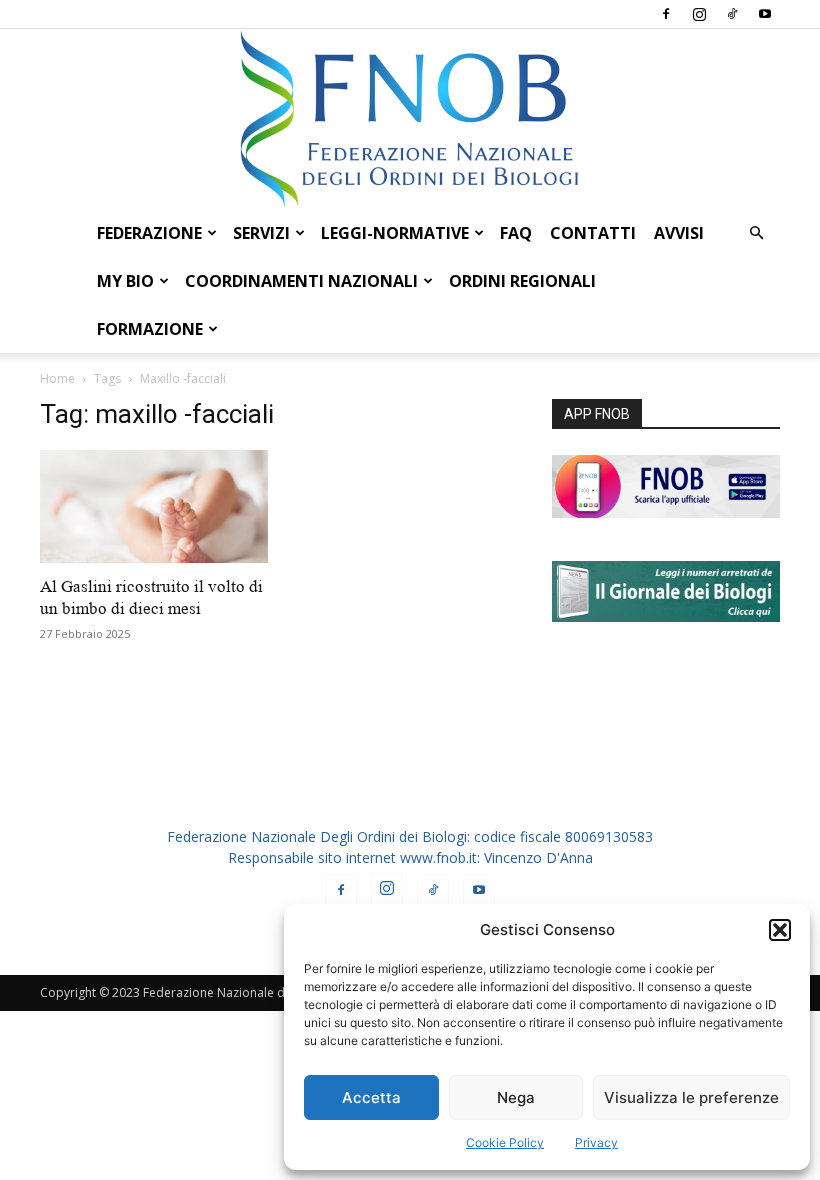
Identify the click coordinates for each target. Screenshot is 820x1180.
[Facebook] (666, 14)
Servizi (261, 233)
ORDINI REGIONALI (522, 281)
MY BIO (125, 281)
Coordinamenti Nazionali (301, 281)
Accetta (371, 1097)
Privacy (596, 1142)
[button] (780, 930)
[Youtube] (765, 14)
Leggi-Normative (395, 233)
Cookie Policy (505, 1142)
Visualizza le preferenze (691, 1097)
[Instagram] (699, 14)
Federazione (149, 233)
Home (57, 378)
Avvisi (679, 233)
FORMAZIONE (150, 329)
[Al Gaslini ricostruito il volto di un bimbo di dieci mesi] (154, 506)
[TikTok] (732, 14)
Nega (516, 1097)
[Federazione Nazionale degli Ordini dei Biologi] (410, 119)
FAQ (516, 233)
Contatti (593, 233)
